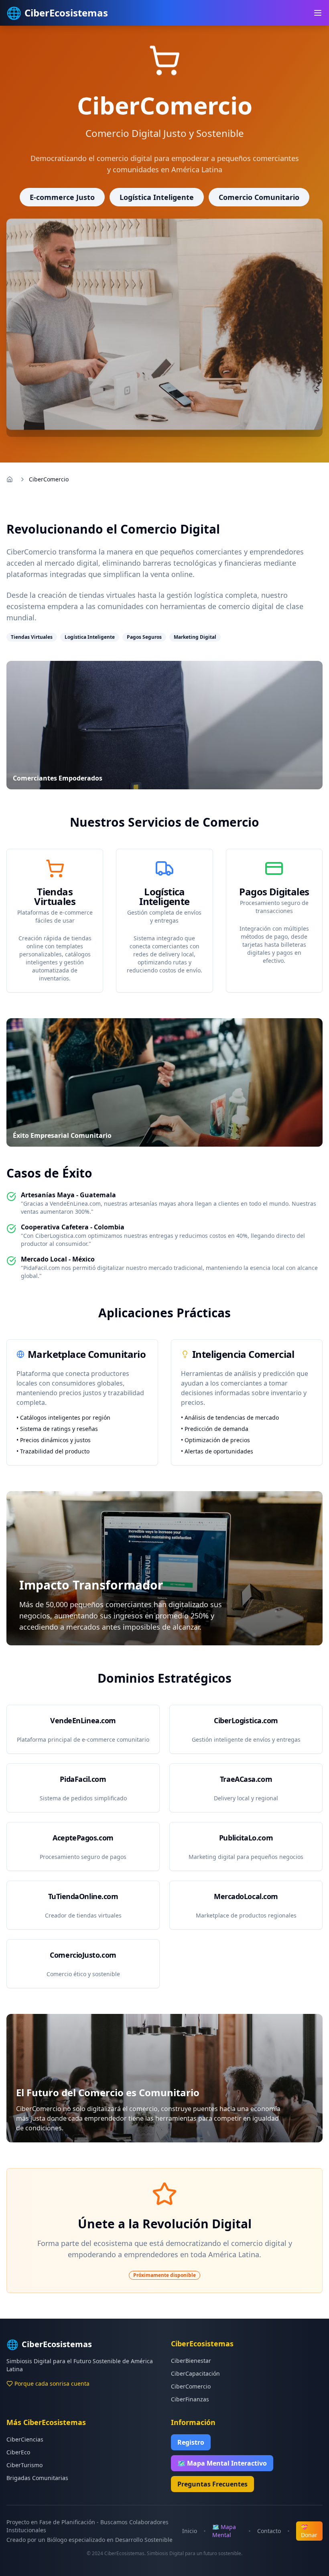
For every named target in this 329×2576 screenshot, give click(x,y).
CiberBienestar (191, 2361)
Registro (191, 2442)
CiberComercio (191, 2386)
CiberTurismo (24, 2465)
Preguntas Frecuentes (212, 2484)
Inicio (190, 2531)
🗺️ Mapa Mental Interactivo (222, 2463)
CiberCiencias (25, 2439)
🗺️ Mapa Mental (224, 2531)
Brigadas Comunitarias (37, 2478)
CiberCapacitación (195, 2373)
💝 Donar (309, 2531)
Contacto (269, 2531)
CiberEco (18, 2452)
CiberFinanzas (190, 2399)
